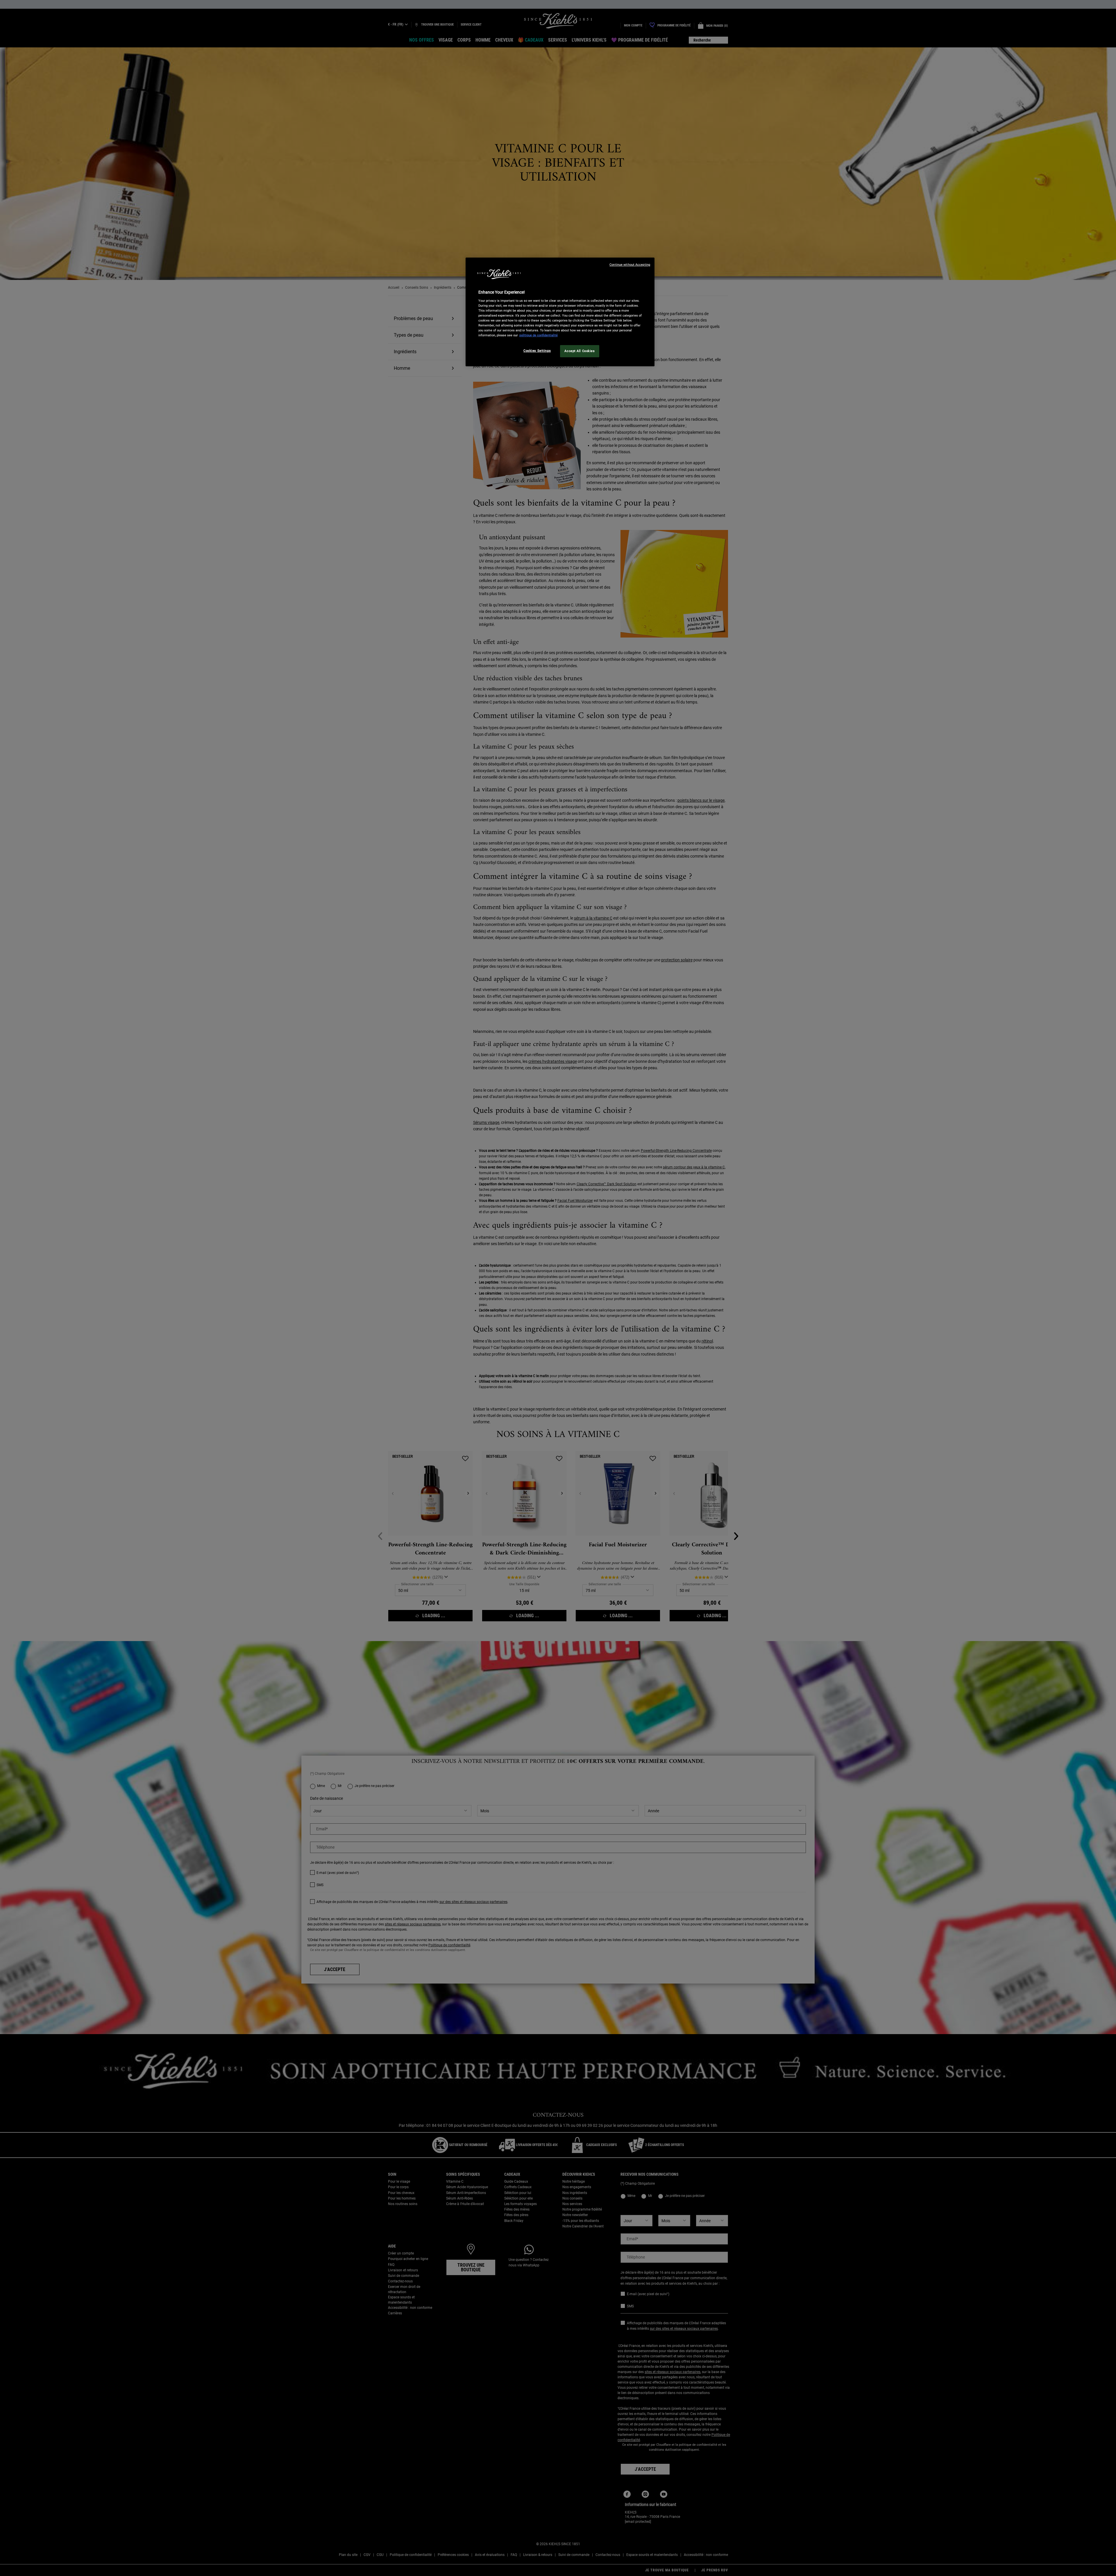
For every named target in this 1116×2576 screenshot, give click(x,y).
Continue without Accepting (630, 265)
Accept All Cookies (580, 351)
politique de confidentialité (539, 335)
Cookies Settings (537, 351)
